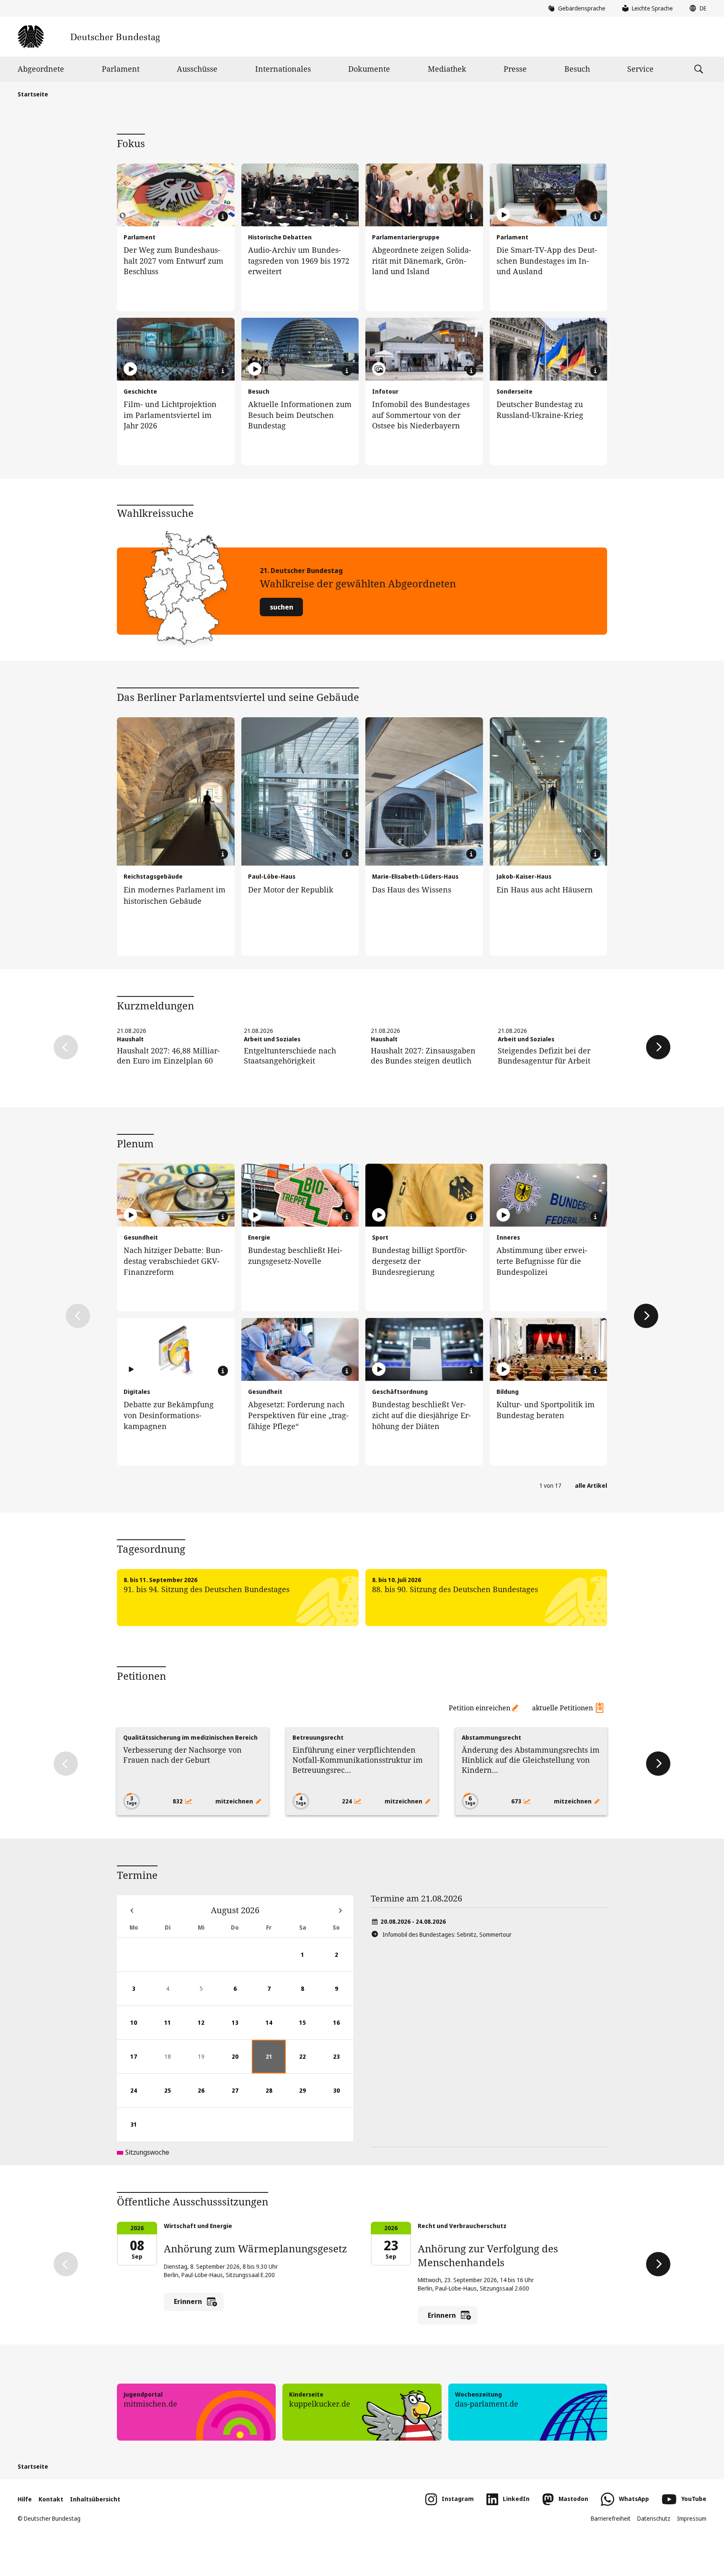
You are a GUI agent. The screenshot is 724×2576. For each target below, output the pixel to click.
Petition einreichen (480, 1708)
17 (140, 2063)
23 (343, 2063)
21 (276, 2063)
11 (174, 2029)
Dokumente (369, 69)
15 (309, 2029)
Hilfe (25, 2499)
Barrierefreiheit (611, 2518)
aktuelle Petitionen (562, 1708)
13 (242, 2029)
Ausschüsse (197, 69)
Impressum (692, 2518)
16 (343, 2029)
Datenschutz (654, 2518)
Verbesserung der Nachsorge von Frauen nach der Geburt (182, 1755)
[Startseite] (89, 37)
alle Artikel (591, 1485)
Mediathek (447, 69)
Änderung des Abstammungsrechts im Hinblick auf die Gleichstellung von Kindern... (531, 1760)
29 (309, 2097)
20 (242, 2063)
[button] (696, 8)
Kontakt (51, 2499)
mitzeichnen (235, 1801)
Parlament (121, 69)
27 (242, 2097)
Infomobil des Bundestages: (447, 1934)
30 (343, 2097)
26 (208, 2097)
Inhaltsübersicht (95, 2499)
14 (276, 2029)
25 (174, 2097)
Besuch (577, 69)
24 (140, 2097)
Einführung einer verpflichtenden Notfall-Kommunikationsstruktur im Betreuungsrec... (358, 1760)
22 (309, 2063)
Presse (515, 69)
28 (276, 2097)
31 (140, 2131)
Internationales (283, 69)
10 (140, 2029)
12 (208, 2029)
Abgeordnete (41, 69)
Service (640, 69)
